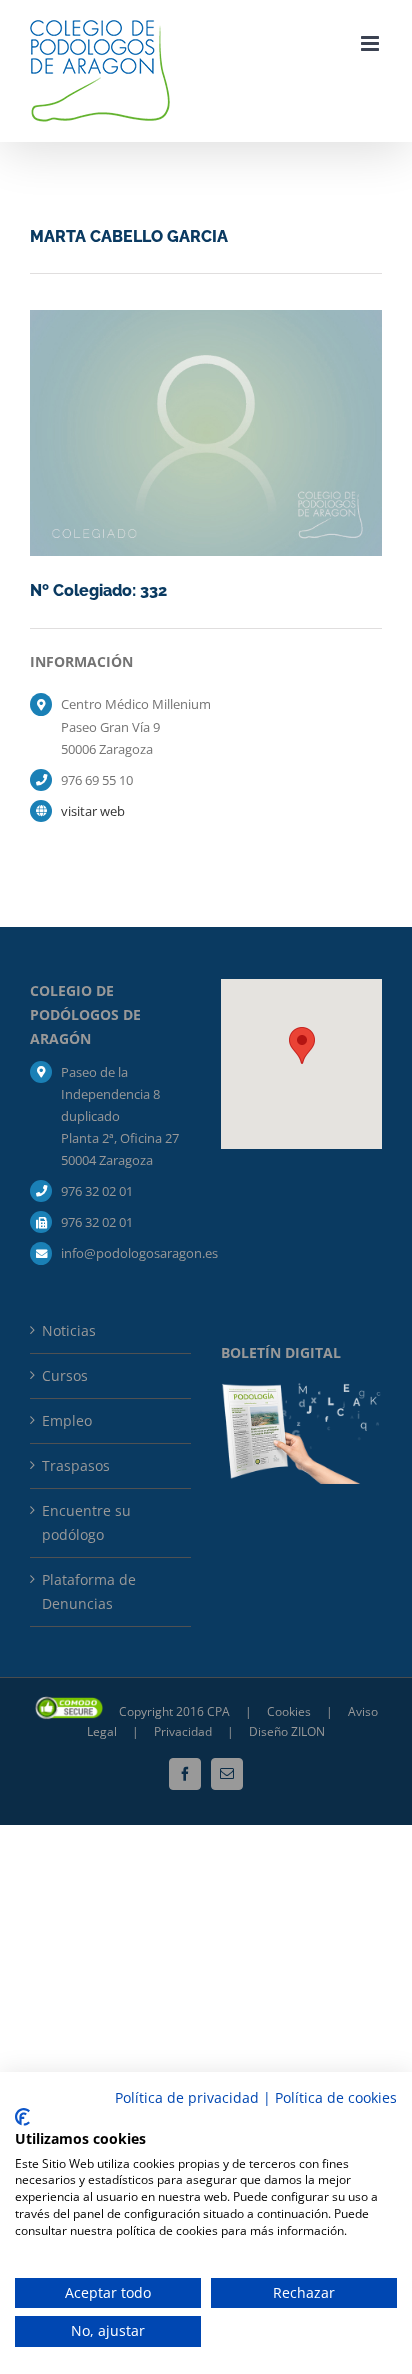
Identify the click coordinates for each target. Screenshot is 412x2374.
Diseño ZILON (287, 1731)
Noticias (69, 1330)
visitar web (93, 811)
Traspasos (76, 1465)
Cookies (290, 1711)
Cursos (65, 1375)
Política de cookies (336, 2097)
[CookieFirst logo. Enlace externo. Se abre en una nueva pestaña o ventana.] (22, 2117)
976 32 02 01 (97, 1191)
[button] (302, 1045)
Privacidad (184, 1731)
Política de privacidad (187, 2097)
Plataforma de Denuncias (89, 1591)
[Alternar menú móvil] (371, 43)
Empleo (67, 1420)
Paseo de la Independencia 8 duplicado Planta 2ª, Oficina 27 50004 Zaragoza (120, 1116)
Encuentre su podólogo (86, 1522)
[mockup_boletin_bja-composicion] (301, 1389)
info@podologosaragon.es (126, 1253)
